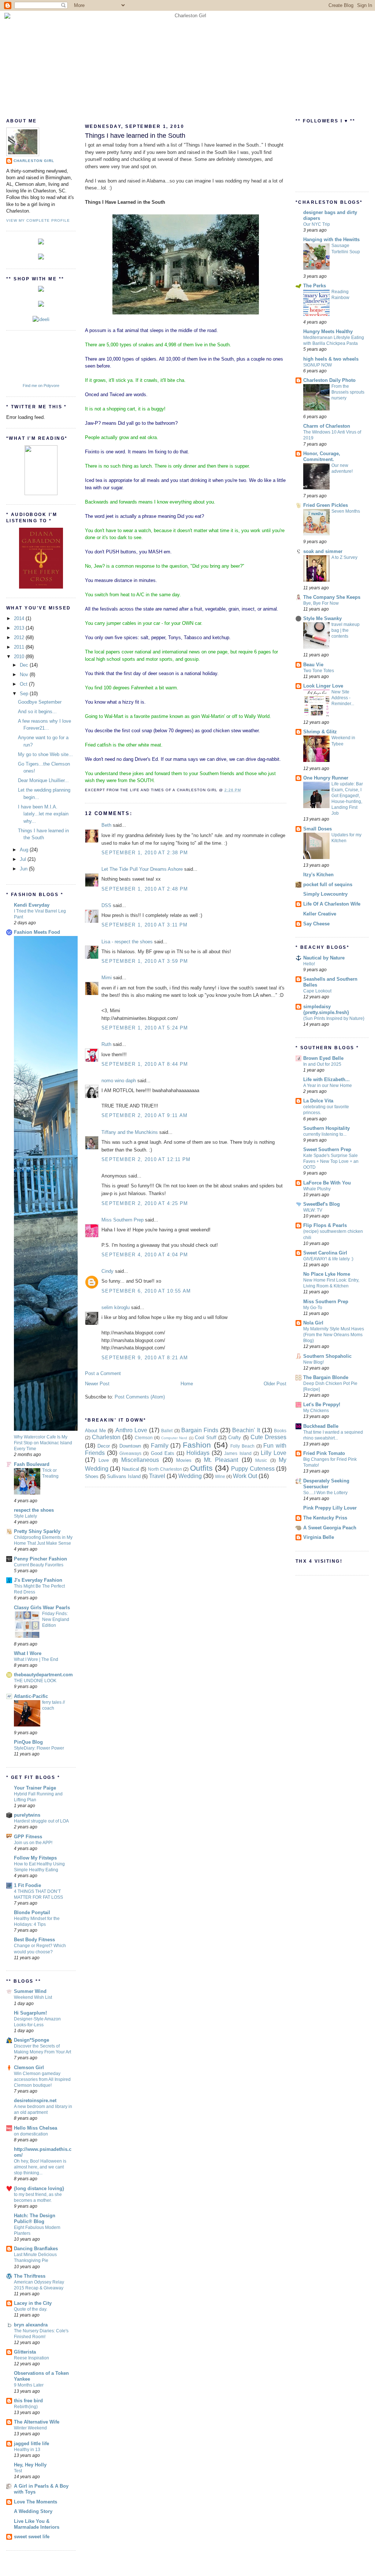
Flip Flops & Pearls (325, 1225)
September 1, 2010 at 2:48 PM (145, 889)
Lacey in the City (33, 2303)
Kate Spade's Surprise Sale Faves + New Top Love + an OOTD (331, 1161)
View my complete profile (38, 220)
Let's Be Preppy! (322, 1405)
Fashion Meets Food (37, 932)
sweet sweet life (32, 2537)
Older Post (275, 1384)
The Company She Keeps (332, 597)
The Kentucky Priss (325, 1518)
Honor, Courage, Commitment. (322, 456)
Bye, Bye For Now (321, 603)
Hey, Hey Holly (30, 2465)
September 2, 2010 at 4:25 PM (145, 1203)
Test (18, 2471)
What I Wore (28, 1653)
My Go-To (313, 1308)
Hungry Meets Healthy (328, 331)
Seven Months (346, 511)
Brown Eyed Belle (323, 1058)
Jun (24, 869)
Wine (220, 1476)
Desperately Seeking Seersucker (326, 1484)
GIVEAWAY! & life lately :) (328, 1259)
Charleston (106, 1437)
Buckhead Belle (321, 1426)
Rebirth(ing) (26, 2407)
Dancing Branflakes (36, 2249)
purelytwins (27, 1815)
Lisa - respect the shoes (127, 942)
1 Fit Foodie (27, 1885)
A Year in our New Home (328, 1086)
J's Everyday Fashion (38, 1580)
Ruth (106, 1044)
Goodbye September (40, 702)
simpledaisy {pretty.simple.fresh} (326, 1009)
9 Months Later (29, 2385)
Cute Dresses (268, 1437)
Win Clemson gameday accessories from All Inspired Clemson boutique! (42, 2079)
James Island (238, 1453)
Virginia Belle (319, 1537)
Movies (184, 1460)
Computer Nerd (174, 1438)
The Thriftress (30, 2276)
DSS (106, 905)
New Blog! (313, 1362)
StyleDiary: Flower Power (39, 1748)
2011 (20, 647)
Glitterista (25, 2352)
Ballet (167, 1431)
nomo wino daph (119, 1081)
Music (261, 1460)
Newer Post (97, 1384)
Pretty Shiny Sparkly (37, 1531)
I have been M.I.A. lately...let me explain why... (43, 814)
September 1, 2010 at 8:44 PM (145, 1064)
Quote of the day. (31, 2309)
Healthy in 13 (27, 2450)
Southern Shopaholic (327, 1356)
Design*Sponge (31, 2040)
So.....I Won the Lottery (325, 1493)
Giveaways (130, 1453)
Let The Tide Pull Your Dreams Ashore (142, 869)
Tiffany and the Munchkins (130, 1132)
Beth (106, 825)
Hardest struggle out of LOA (41, 1821)
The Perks (315, 286)
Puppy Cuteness (253, 1469)
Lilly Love (274, 1453)
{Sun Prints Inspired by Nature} (334, 1018)
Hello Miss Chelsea (36, 2128)
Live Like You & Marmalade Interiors (37, 2524)
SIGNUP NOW (318, 365)
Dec (25, 665)
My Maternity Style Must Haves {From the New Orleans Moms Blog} (334, 1335)
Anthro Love (131, 1430)
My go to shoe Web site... (45, 754)
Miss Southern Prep (122, 1220)
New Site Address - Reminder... (343, 698)
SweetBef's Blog (322, 1204)
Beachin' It (246, 1430)
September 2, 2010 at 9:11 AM (144, 1115)
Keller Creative (320, 914)
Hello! (309, 964)
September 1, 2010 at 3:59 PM (145, 961)
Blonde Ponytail (32, 1912)
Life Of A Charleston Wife (332, 904)
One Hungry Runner (326, 778)
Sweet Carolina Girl (325, 1253)
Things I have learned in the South (135, 136)
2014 (20, 618)
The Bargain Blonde (326, 1377)
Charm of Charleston (327, 426)
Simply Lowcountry (325, 894)
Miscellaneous (140, 1460)
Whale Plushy (317, 1189)
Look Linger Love (323, 686)
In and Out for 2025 (322, 1064)
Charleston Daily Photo (329, 380)
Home (187, 1384)
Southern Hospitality (326, 1128)
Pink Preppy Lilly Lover (330, 1508)
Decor (104, 1446)
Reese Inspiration (31, 2358)
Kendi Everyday (32, 905)
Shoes (92, 1476)
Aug (25, 850)
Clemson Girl (29, 2068)
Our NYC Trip (317, 224)
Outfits (201, 1468)
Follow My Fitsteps (35, 1858)
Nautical (131, 1469)
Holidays (198, 1453)
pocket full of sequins (328, 885)
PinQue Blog (28, 1742)
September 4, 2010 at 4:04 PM (145, 1255)
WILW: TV (313, 1210)
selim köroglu (116, 1307)
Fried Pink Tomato (324, 1453)
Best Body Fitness (34, 1940)
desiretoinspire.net (35, 2100)
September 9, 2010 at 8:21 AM (145, 1358)
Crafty (235, 1438)
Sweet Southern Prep (327, 1149)
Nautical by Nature (324, 958)
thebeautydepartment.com (43, 1675)
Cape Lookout (317, 991)
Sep (25, 694)
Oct (24, 684)
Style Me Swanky (322, 618)
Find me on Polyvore (41, 386)
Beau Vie (313, 665)
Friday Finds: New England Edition (56, 1619)
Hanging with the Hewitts (331, 239)
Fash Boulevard (32, 1464)
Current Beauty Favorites (39, 1565)
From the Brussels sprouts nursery (348, 392)
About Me (95, 1431)
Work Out (245, 1476)
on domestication (31, 2134)
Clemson (144, 1438)
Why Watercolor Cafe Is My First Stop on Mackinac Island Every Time (43, 1443)
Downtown (130, 1446)
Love (104, 1460)
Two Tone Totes (319, 671)
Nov (25, 675)
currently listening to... (325, 1134)
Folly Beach (242, 1446)
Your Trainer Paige (35, 1788)
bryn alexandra (31, 2325)
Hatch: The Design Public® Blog (35, 2218)
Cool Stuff (206, 1438)
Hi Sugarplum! (30, 2013)
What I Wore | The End (36, 1659)
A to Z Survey (344, 557)
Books (280, 1431)
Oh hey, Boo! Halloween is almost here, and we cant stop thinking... (40, 2167)
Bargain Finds (200, 1430)
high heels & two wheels (331, 359)
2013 (20, 628)
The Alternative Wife (37, 2422)
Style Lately (25, 1516)
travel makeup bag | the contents (346, 630)
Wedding (190, 1476)
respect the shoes (34, 1510)
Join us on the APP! (33, 1843)
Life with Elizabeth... (326, 1079)
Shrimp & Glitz (320, 732)
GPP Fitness (28, 1837)
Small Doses (318, 829)
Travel (157, 1476)
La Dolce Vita (318, 1101)
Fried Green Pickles (326, 505)
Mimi (107, 978)
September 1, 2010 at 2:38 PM (145, 853)
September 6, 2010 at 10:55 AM (146, 1291)
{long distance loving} (39, 2188)
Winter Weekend (30, 2428)
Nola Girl (313, 1323)
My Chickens (316, 1411)
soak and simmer (323, 551)
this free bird (28, 2401)
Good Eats (163, 1453)
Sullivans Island (124, 1476)
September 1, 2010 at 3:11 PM (144, 925)
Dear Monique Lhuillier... (43, 780)
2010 (20, 657)
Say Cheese (316, 924)
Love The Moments (36, 2502)
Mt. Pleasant (221, 1460)
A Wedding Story (33, 2511)
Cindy (107, 1271)
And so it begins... (37, 712)
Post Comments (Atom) (140, 1397)
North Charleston (165, 1469)
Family (160, 1446)
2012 (20, 637)
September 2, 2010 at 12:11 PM (146, 1159)
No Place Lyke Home (327, 1274)
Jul (24, 859)
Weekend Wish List (33, 1997)
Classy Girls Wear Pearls (42, 1608)
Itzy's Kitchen (318, 875)
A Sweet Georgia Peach (330, 1528)
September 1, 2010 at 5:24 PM (145, 1028)
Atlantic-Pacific (31, 1696)
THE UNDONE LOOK (35, 1681)
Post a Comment (103, 1373)
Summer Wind (30, 1991)
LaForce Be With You (327, 1183)
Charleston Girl (34, 161)
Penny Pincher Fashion (40, 1559)
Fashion (197, 1445)
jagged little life (31, 2444)
